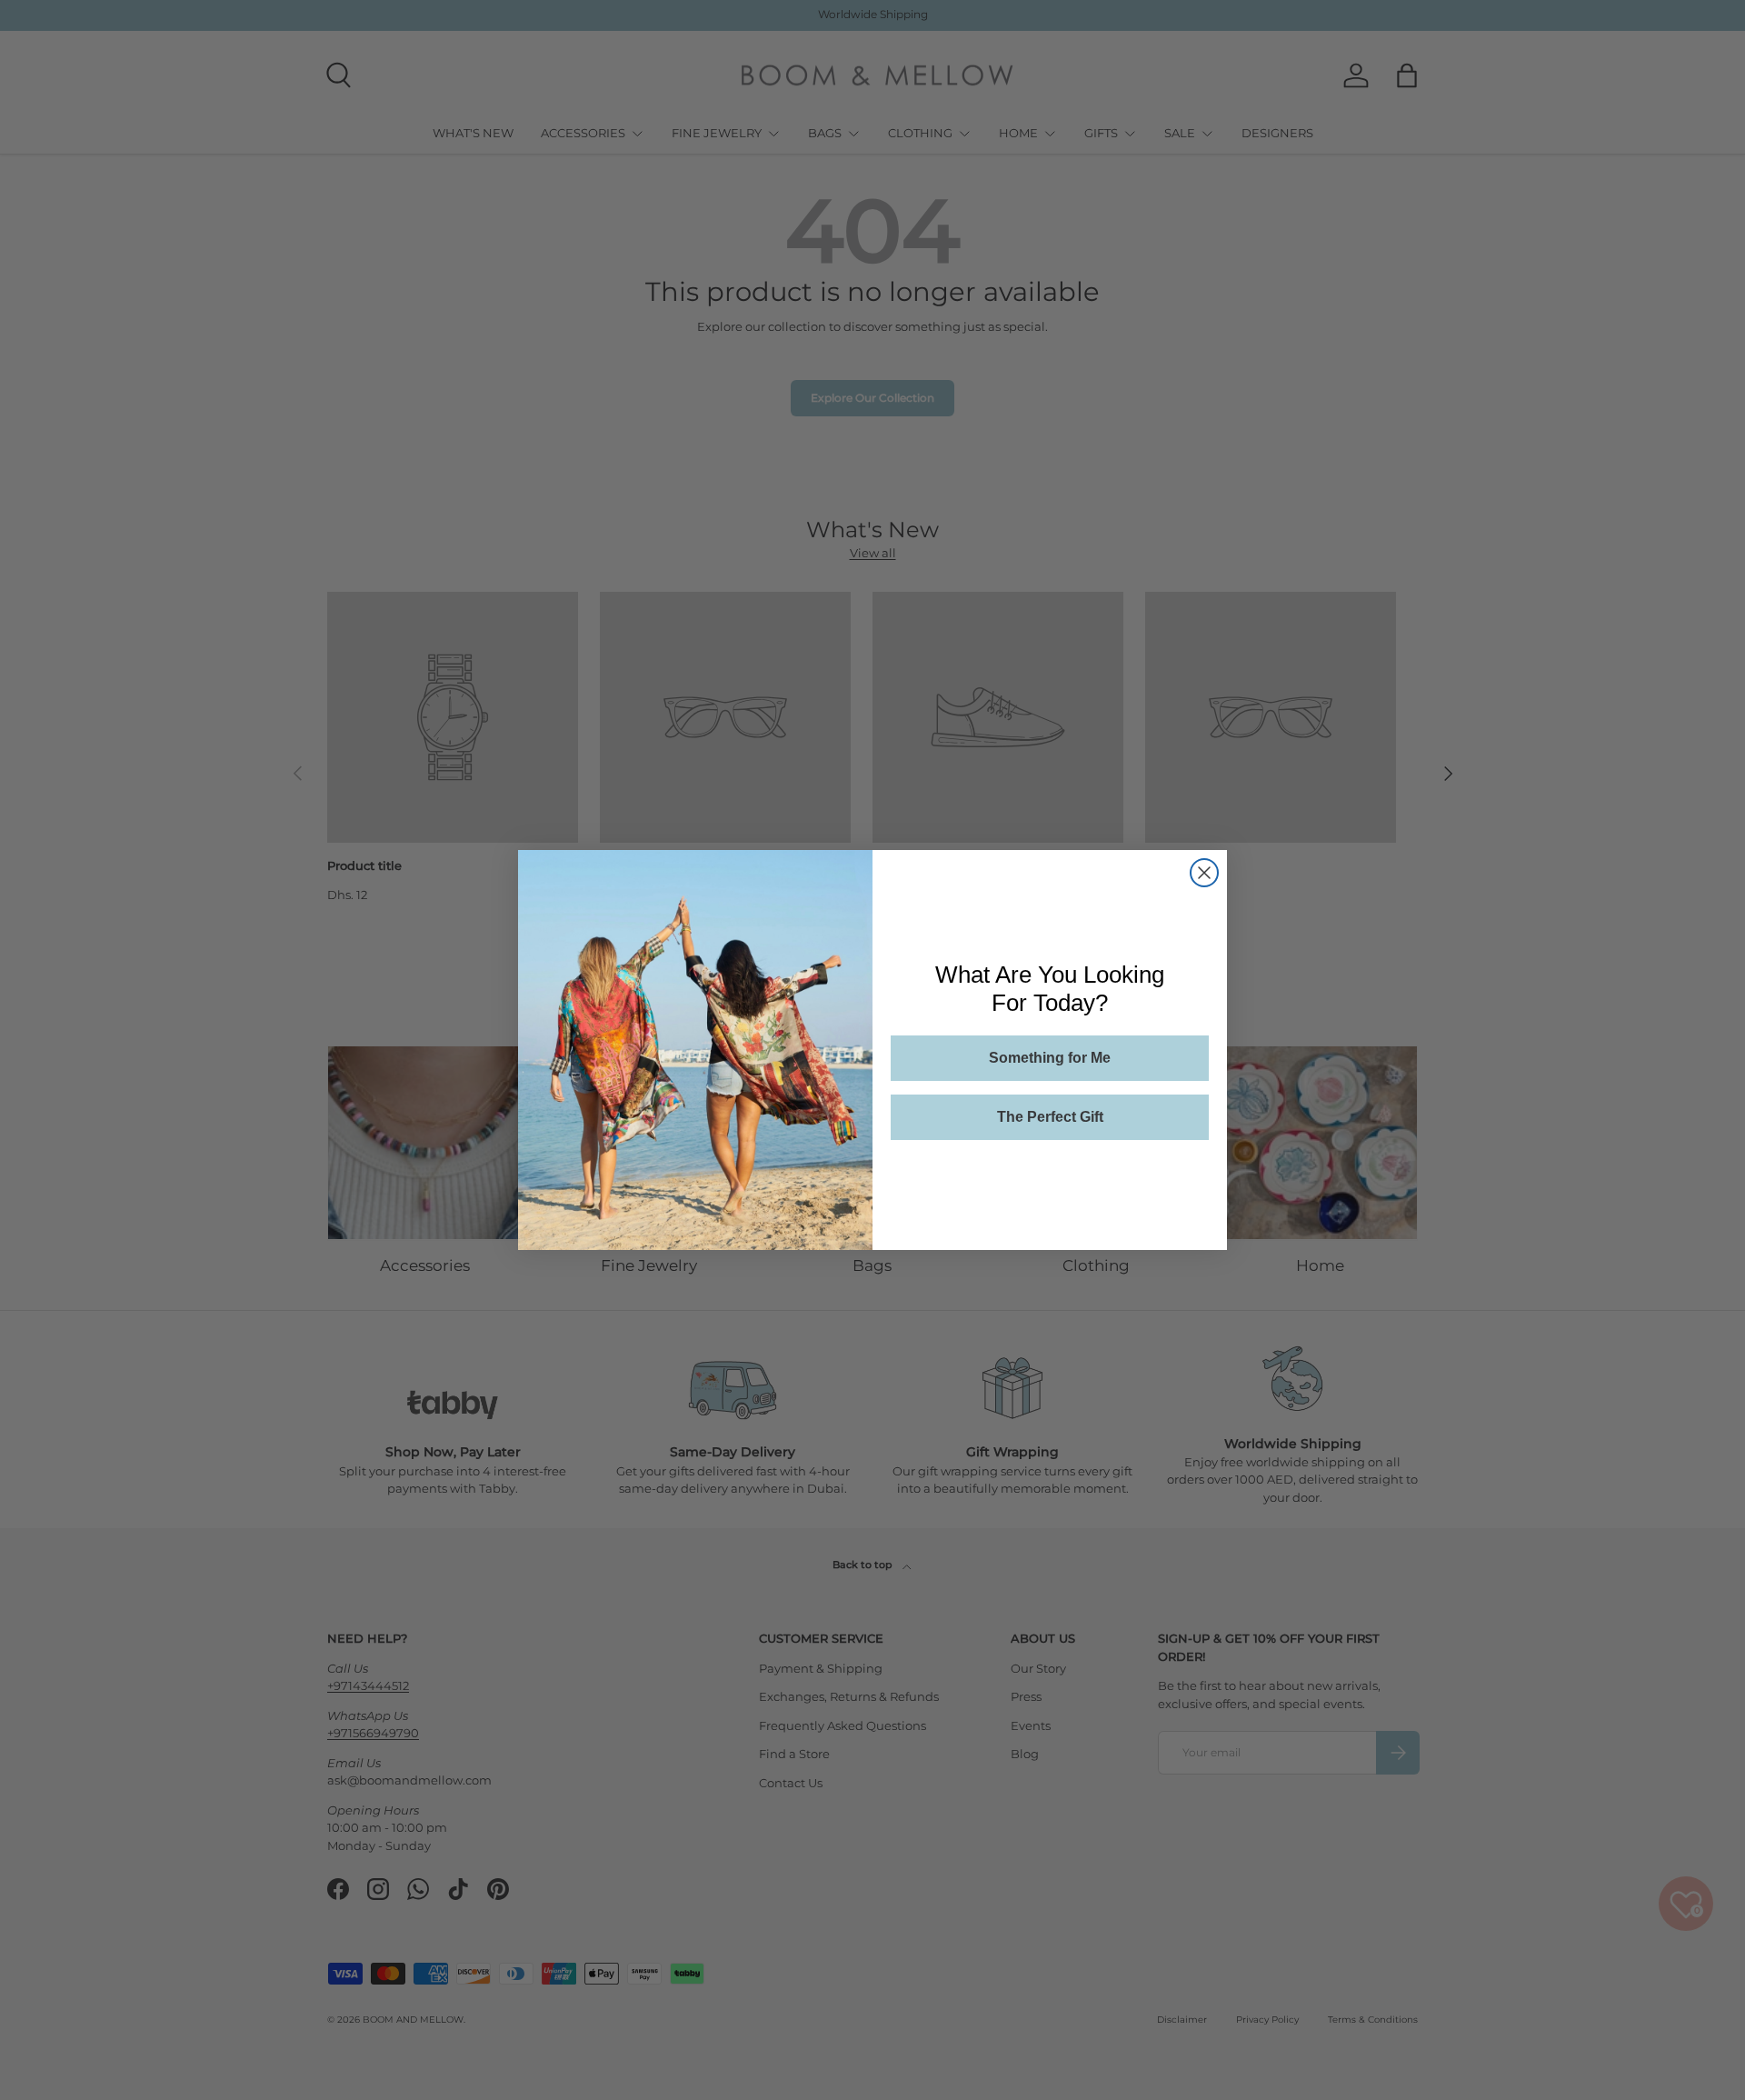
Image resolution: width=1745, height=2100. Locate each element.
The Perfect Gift (1050, 1117)
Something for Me (1050, 1058)
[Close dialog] (1204, 873)
